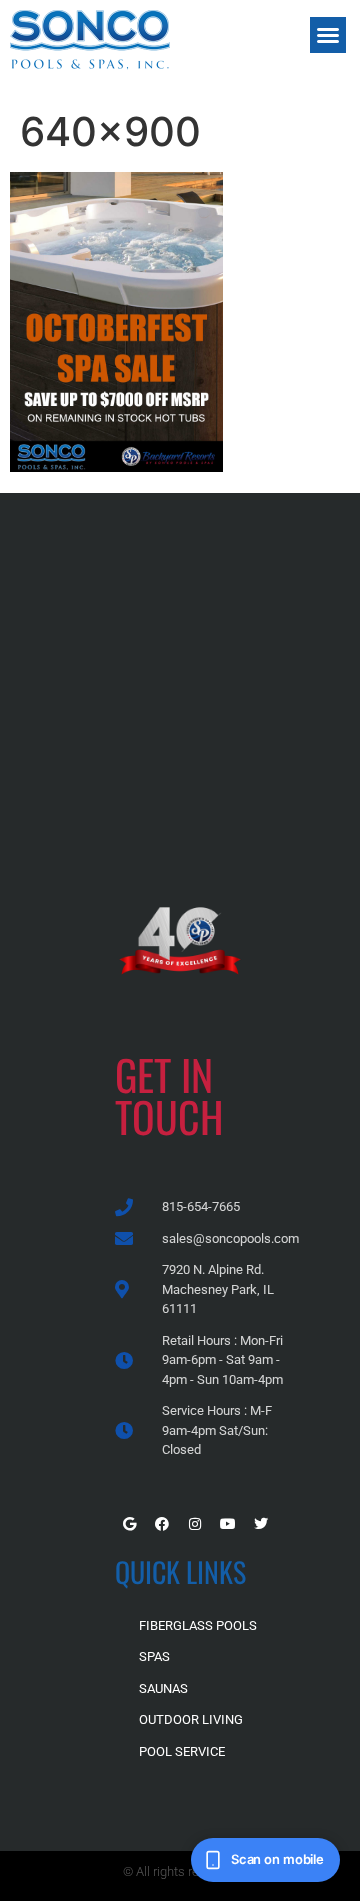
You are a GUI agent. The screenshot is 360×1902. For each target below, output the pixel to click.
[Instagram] (195, 1524)
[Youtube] (228, 1524)
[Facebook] (162, 1524)
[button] (328, 35)
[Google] (129, 1524)
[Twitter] (261, 1524)
